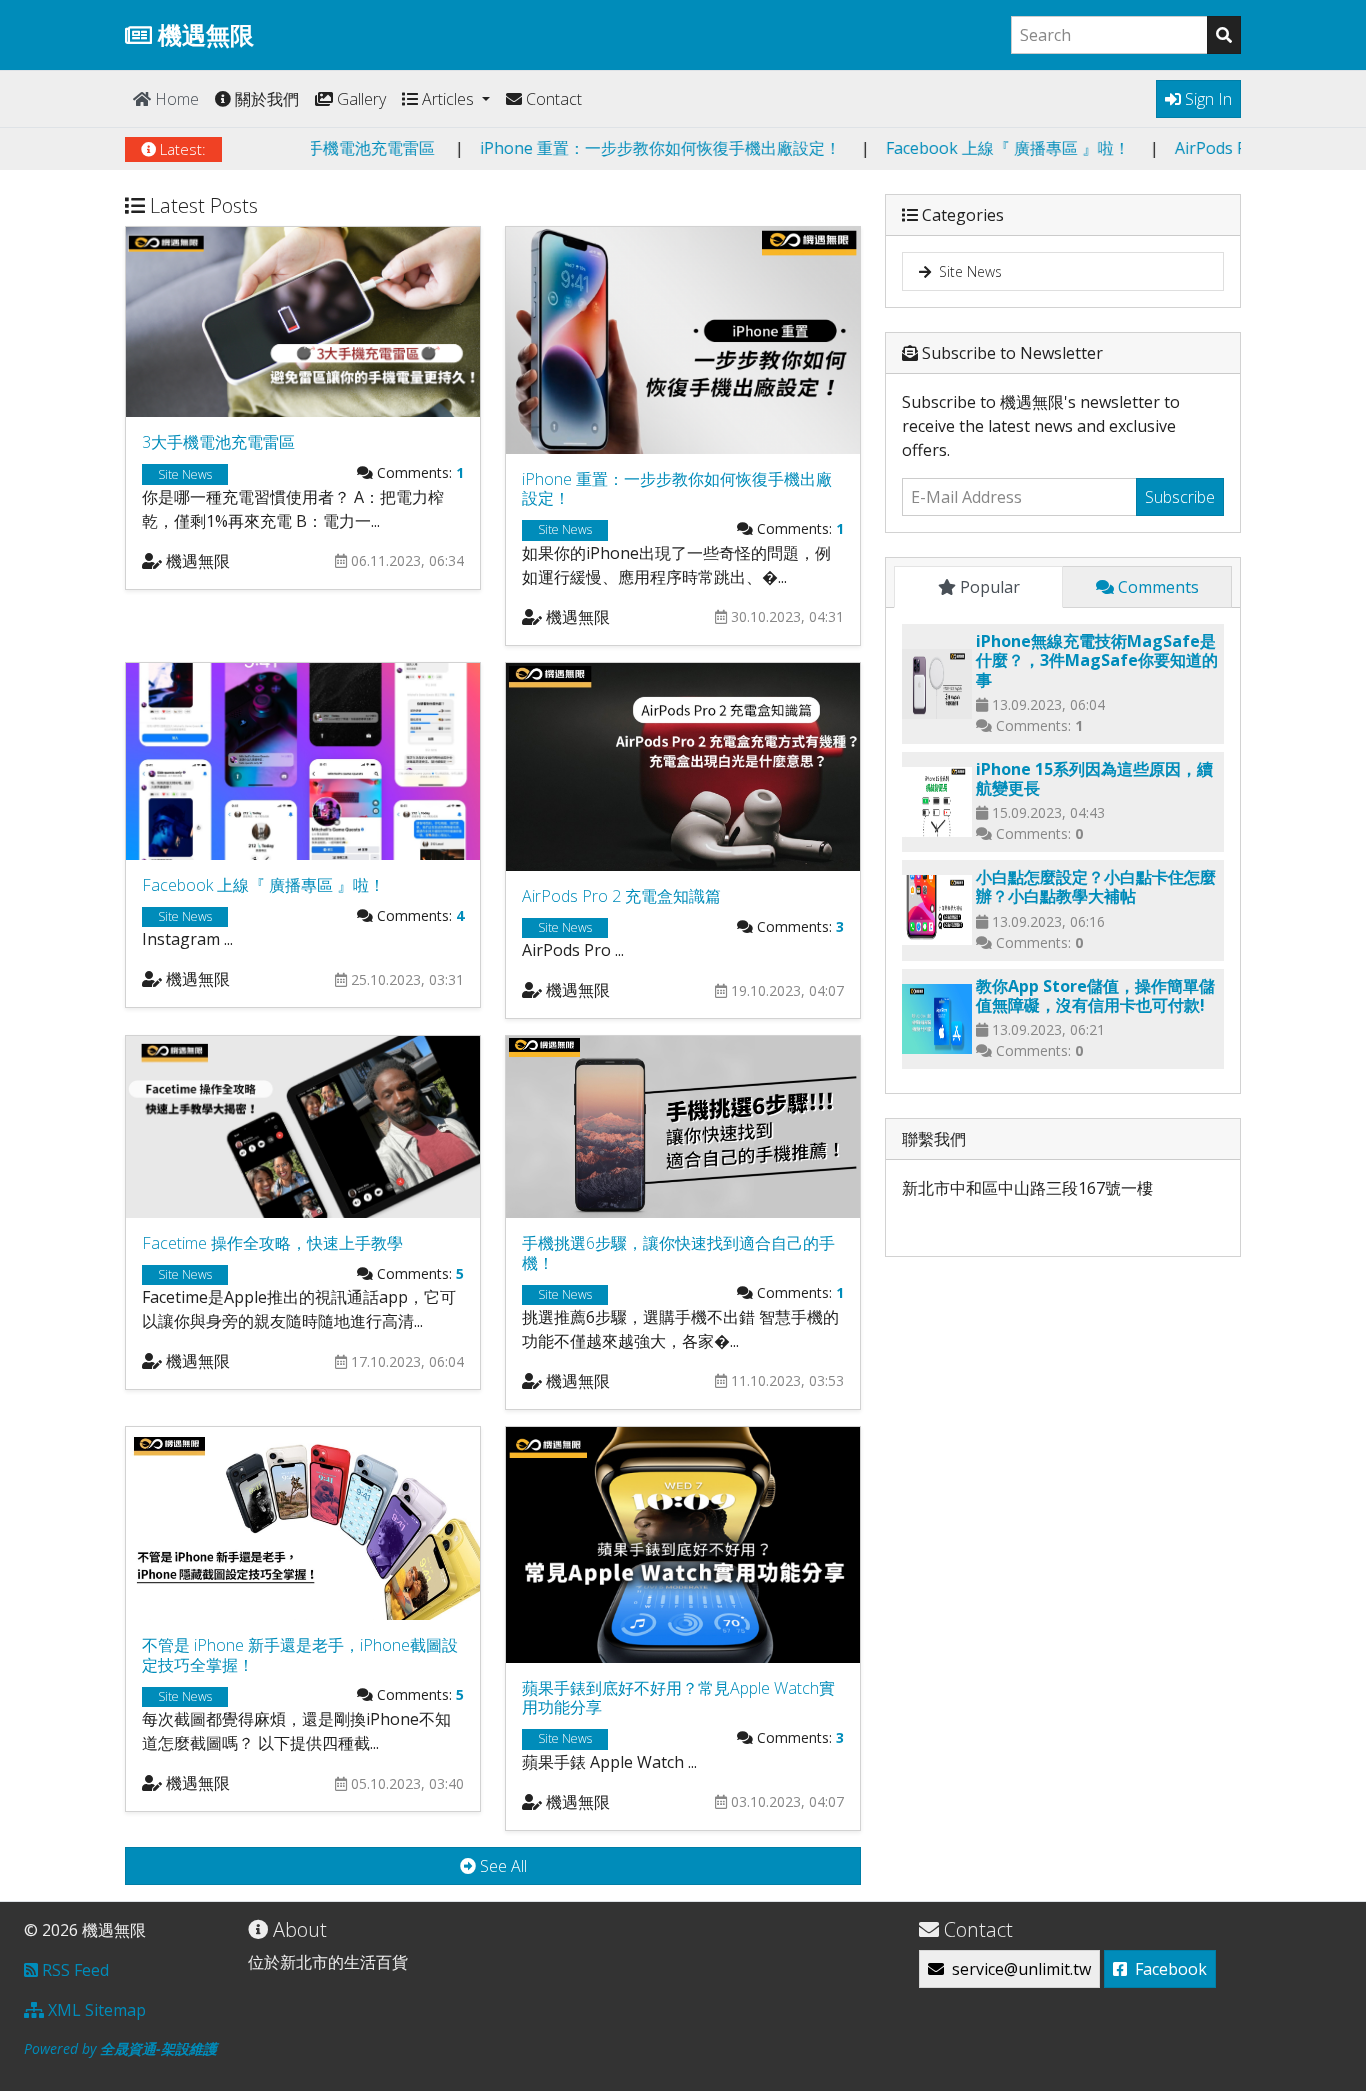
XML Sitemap (95, 2010)
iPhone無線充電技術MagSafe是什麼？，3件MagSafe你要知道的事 (1097, 660)
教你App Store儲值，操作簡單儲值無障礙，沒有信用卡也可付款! (1095, 995)
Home (175, 99)
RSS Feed (73, 1970)
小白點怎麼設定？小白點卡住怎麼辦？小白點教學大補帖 (1096, 886)
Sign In (1206, 99)
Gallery (359, 99)
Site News (966, 271)
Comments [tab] (1156, 587)
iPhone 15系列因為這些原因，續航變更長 (1094, 778)
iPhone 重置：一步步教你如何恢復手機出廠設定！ (748, 148)
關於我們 (265, 99)
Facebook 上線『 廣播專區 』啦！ (1096, 148)
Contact (552, 99)
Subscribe (1180, 497)
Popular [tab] (988, 587)
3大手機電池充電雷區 (446, 148)
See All (501, 1866)
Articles (448, 99)
